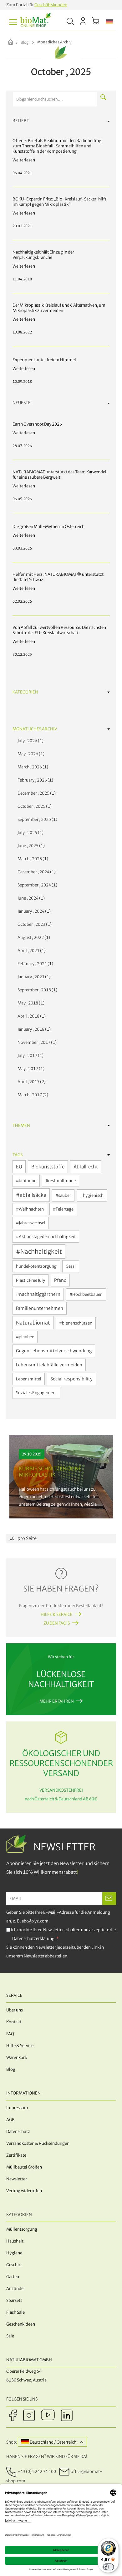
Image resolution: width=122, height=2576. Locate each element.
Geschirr (14, 2265)
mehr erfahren (57, 1701)
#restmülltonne (61, 1181)
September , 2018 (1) (36, 990)
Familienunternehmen (40, 1308)
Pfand (60, 1280)
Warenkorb (17, 2058)
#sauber (63, 1195)
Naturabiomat (33, 1323)
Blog (25, 42)
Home (16, 43)
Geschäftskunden (51, 5)
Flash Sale (15, 2312)
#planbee (25, 1337)
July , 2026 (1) (30, 741)
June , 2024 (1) (30, 898)
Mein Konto (83, 21)
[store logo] (36, 22)
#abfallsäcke (31, 1195)
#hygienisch (92, 1195)
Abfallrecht (86, 1167)
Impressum (17, 2108)
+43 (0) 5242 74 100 (37, 2472)
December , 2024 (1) (36, 872)
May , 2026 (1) (30, 754)
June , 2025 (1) (30, 846)
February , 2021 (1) (34, 964)
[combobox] (55, 99)
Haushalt (15, 2241)
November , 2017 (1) (36, 1042)
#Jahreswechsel (31, 1223)
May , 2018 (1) (30, 1003)
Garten (13, 2277)
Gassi (71, 1266)
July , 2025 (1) (30, 833)
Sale (10, 2336)
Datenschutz (18, 2132)
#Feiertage (63, 1209)
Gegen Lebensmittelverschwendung (54, 1351)
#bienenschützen (76, 1323)
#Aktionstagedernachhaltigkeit (46, 1237)
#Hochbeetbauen (86, 1294)
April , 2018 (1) (31, 1016)
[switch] (108, 2567)
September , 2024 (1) (36, 885)
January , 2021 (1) (33, 977)
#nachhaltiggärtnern (38, 1294)
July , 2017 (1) (30, 1056)
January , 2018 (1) (33, 1029)
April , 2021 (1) (31, 951)
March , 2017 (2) (32, 1095)
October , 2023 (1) (34, 924)
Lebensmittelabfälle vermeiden (49, 1365)
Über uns (15, 2010)
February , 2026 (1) (34, 780)
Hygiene (14, 2253)
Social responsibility (71, 1379)
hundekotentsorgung (36, 1266)
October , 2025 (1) (34, 806)
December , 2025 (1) (36, 793)
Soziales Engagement (36, 1393)
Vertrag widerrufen (24, 2191)
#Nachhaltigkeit (39, 1251)
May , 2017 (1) (30, 1069)
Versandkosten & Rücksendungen (38, 2143)
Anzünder (16, 2289)
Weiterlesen (61, 1477)
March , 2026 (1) (32, 767)
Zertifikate (16, 2155)
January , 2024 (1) (33, 911)
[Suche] (103, 97)
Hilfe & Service (57, 1614)
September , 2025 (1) (36, 819)
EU (19, 1167)
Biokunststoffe (48, 1167)
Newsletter (17, 2179)
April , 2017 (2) (31, 1082)
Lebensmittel (29, 1379)
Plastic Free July (30, 1280)
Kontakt (14, 2022)
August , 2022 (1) (33, 938)
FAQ (10, 2034)
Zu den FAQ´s (57, 1623)
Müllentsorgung (22, 2229)
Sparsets (14, 2300)
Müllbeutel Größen (24, 2167)
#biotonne (26, 1181)
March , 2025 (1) (32, 859)
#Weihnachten (30, 1209)
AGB (10, 2120)
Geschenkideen (21, 2324)
